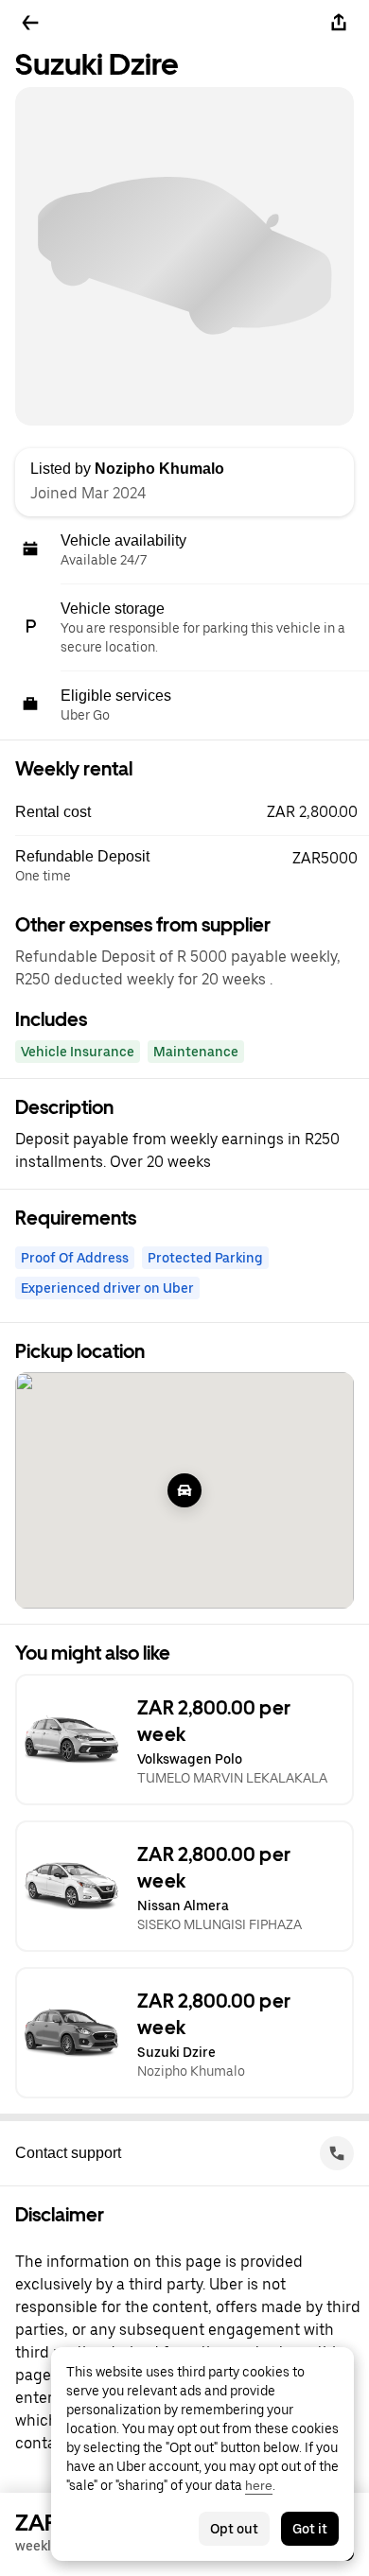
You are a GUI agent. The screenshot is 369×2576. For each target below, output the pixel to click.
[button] (192, 812)
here (259, 2485)
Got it (310, 2529)
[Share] (339, 23)
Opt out (234, 2529)
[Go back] (30, 23)
